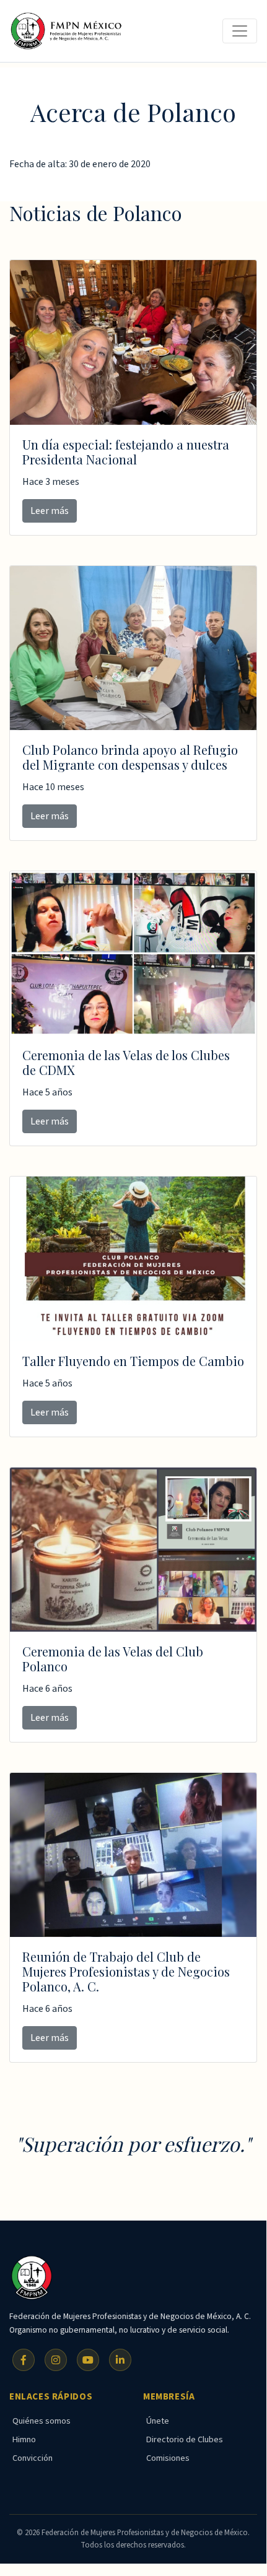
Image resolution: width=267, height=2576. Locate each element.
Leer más (50, 511)
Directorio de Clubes (185, 2439)
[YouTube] (88, 2360)
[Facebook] (24, 2360)
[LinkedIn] (120, 2360)
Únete (158, 2421)
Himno (24, 2439)
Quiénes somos (42, 2421)
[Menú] (240, 31)
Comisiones (168, 2458)
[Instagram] (56, 2360)
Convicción (33, 2458)
